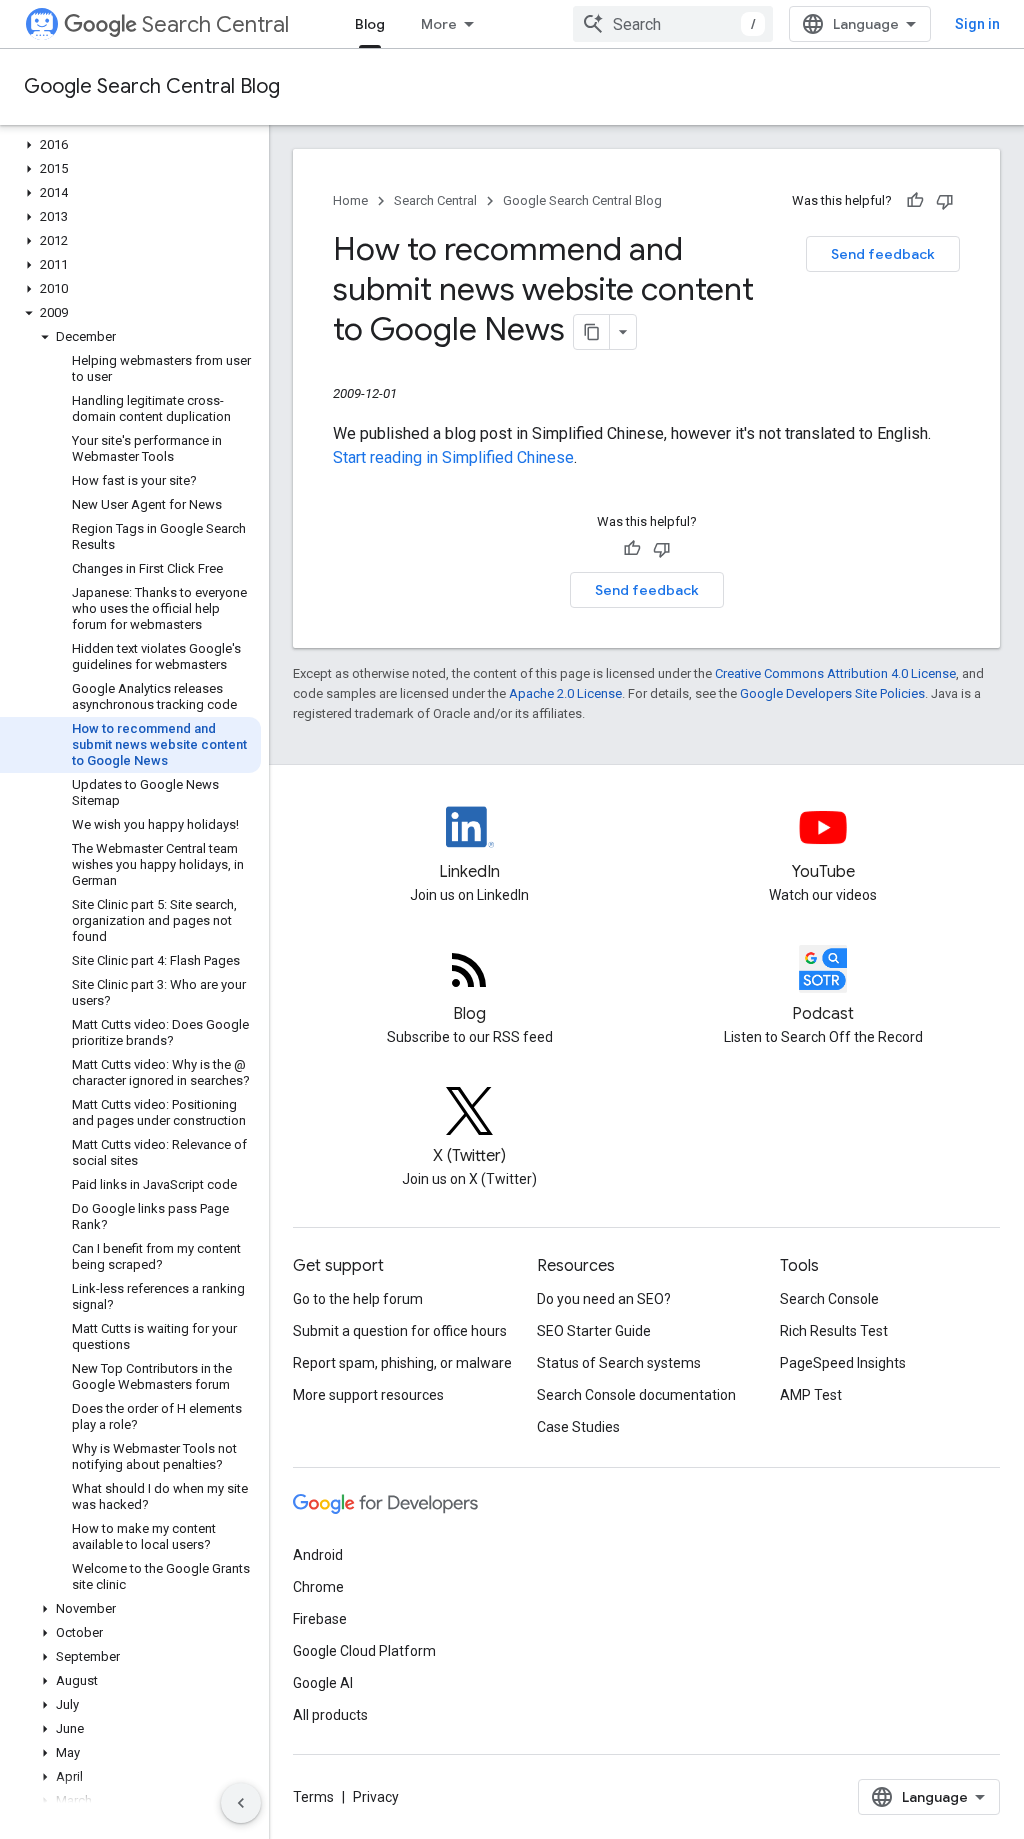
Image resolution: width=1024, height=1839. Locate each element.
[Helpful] (915, 201)
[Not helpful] (945, 201)
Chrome (318, 1587)
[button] (130, 145)
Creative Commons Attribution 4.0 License (835, 673)
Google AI (323, 1683)
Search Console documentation (636, 1395)
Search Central (215, 24)
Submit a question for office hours (400, 1331)
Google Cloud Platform (364, 1651)
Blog (370, 24)
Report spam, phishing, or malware (402, 1363)
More (439, 24)
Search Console (829, 1299)
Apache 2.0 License (565, 693)
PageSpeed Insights (843, 1363)
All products (330, 1715)
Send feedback (883, 254)
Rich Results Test (834, 1331)
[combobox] (673, 24)
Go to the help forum (358, 1299)
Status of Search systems (619, 1363)
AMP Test (811, 1395)
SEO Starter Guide (594, 1331)
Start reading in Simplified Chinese (453, 457)
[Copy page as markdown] (592, 332)
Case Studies (578, 1427)
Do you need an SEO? (604, 1299)
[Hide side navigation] (241, 1803)
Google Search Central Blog (152, 86)
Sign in (977, 24)
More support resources (368, 1395)
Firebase (320, 1619)
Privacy (376, 1797)
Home (350, 200)
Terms (313, 1797)
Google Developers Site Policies (832, 693)
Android (318, 1555)
